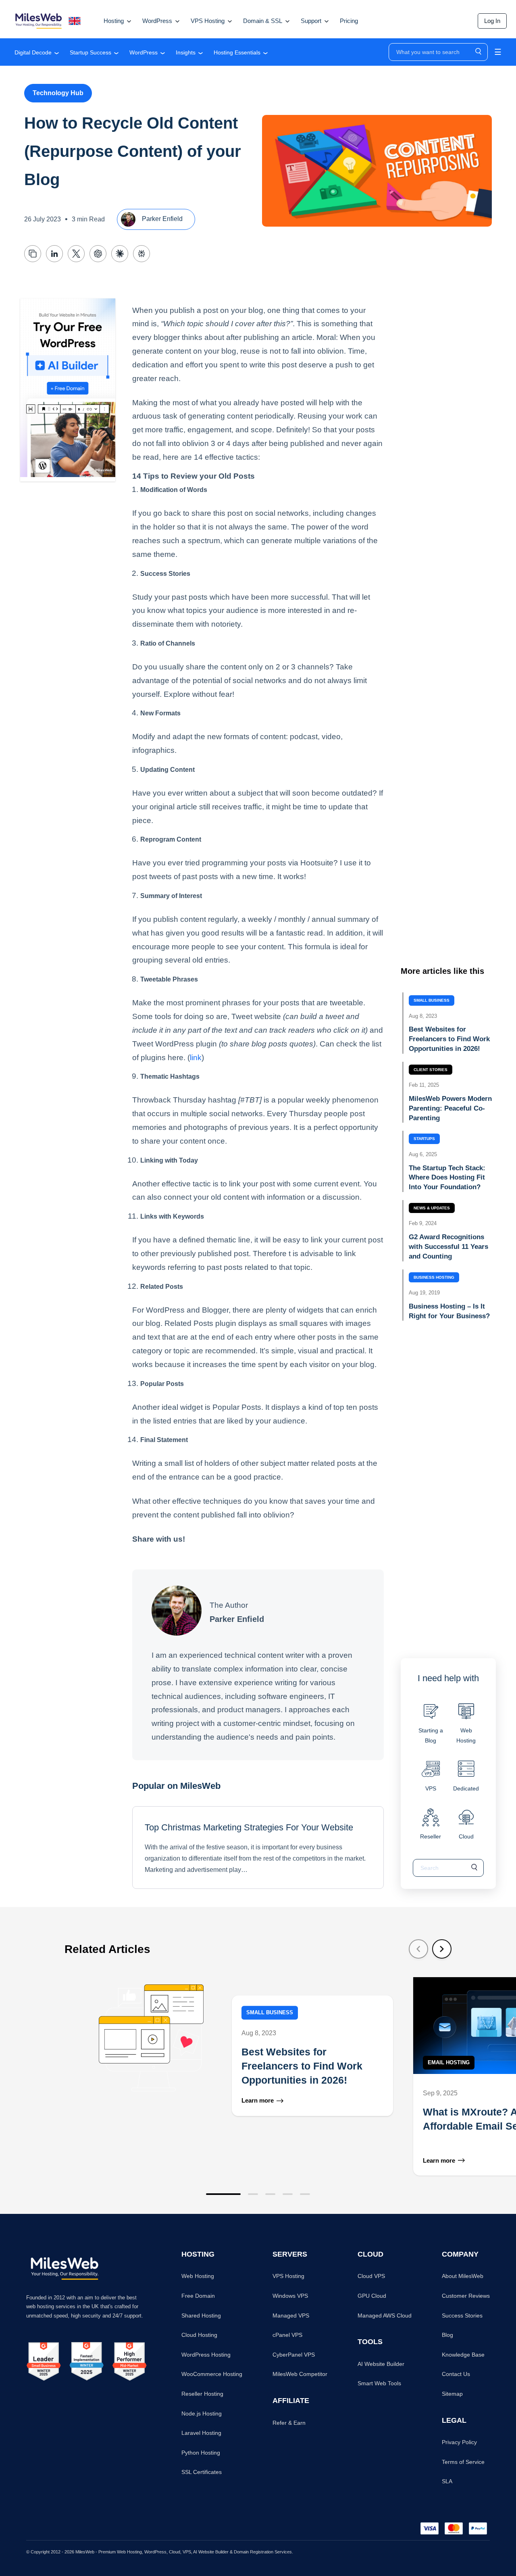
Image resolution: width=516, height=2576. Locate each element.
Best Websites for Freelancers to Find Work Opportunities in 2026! (449, 1039)
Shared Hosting (201, 2315)
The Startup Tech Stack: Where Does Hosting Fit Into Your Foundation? (447, 1178)
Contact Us (456, 2374)
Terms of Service (463, 2462)
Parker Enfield (161, 219)
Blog (447, 2335)
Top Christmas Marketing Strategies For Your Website (249, 1827)
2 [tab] (253, 2194)
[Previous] (418, 1949)
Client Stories (431, 1070)
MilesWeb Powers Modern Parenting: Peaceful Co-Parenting (450, 1108)
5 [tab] (305, 2194)
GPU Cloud (372, 2296)
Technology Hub (58, 93)
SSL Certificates (202, 2472)
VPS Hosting (288, 2276)
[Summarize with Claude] (120, 254)
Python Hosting (201, 2453)
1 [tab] (223, 2194)
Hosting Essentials (237, 52)
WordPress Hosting (206, 2355)
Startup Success (91, 52)
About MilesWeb (463, 2276)
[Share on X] (76, 254)
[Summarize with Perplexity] (141, 254)
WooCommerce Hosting (212, 2374)
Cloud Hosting (199, 2335)
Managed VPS (291, 2315)
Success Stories (462, 2315)
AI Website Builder (381, 2364)
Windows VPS (290, 2296)
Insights (186, 52)
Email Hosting (449, 2062)
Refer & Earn (289, 2423)
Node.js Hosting (202, 2413)
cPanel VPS (287, 2335)
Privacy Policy (459, 2442)
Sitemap (452, 2394)
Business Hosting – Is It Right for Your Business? (449, 1311)
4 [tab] (288, 2194)
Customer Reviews (466, 2296)
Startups (424, 1139)
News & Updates (432, 1208)
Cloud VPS (371, 2276)
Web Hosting (198, 2276)
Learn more (258, 2101)
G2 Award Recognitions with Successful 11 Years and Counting (448, 1247)
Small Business (432, 1000)
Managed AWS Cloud (385, 2315)
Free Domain (198, 2296)
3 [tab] (270, 2194)
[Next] (442, 1949)
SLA (447, 2481)
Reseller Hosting (202, 2394)
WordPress (144, 52)
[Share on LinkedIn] (54, 254)
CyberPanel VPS (294, 2355)
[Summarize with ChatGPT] (98, 254)
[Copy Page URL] (33, 254)
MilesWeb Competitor (300, 2374)
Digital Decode (33, 52)
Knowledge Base (463, 2355)
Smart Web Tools (379, 2383)
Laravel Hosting (201, 2433)
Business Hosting (434, 1277)
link (196, 1057)
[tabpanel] (236, 2076)
